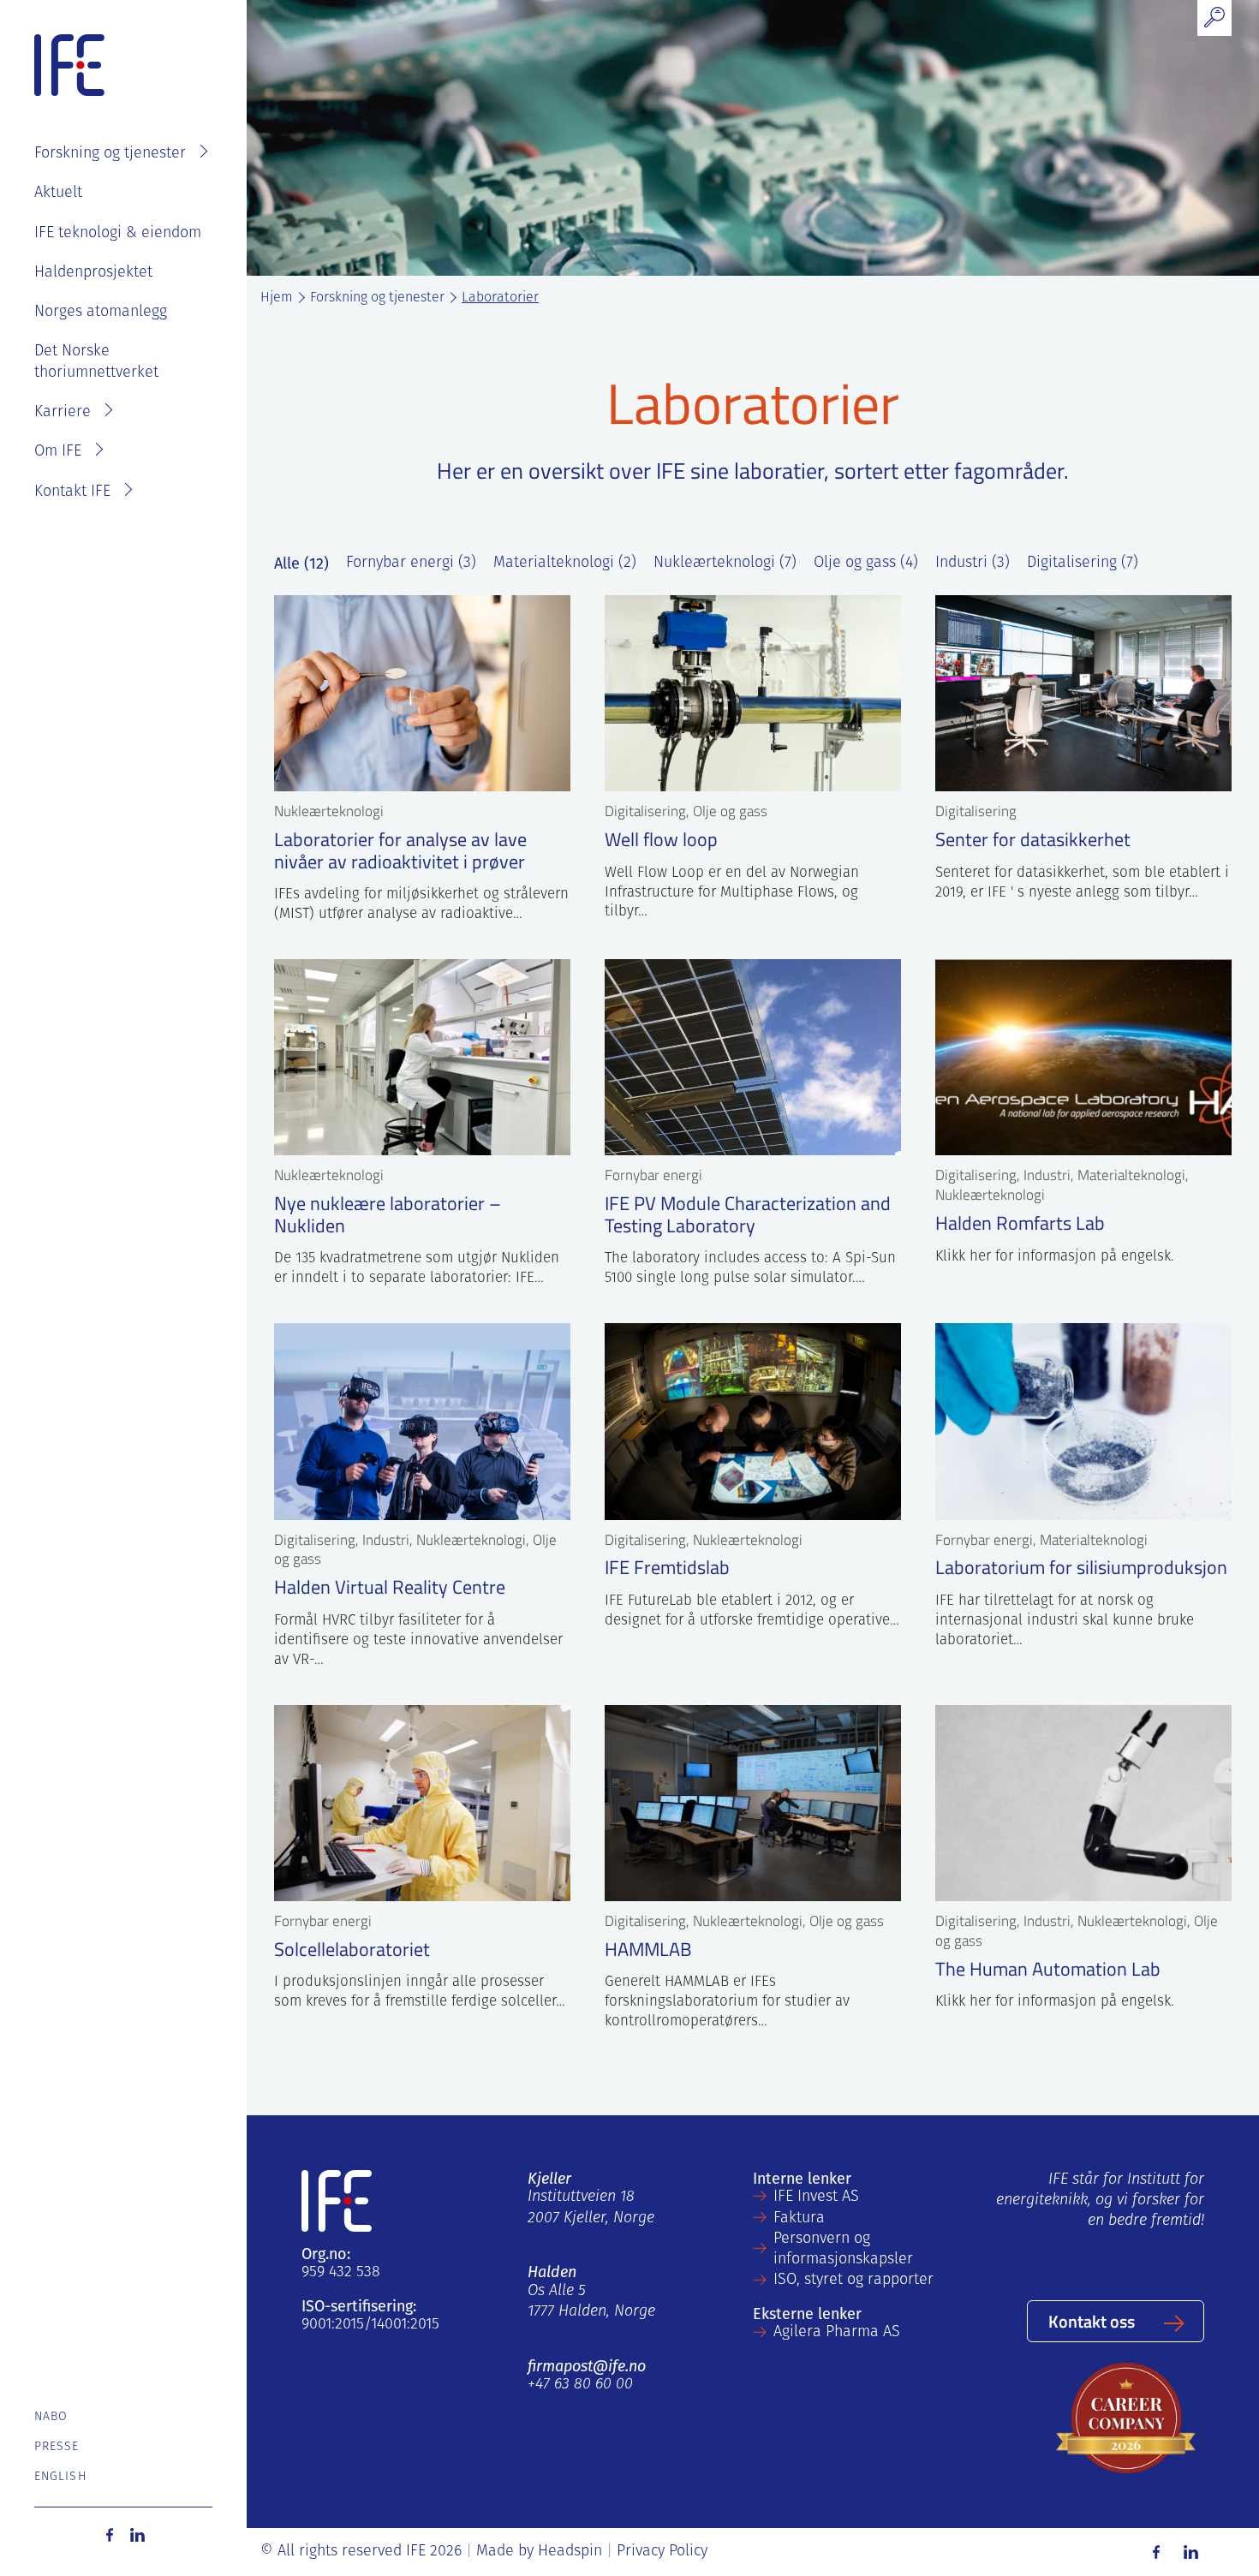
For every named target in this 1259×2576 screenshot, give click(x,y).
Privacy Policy (662, 2552)
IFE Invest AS (816, 2197)
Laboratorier (500, 298)
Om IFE (58, 452)
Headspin (570, 2552)
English (60, 2477)
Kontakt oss (1092, 2321)
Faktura (799, 2219)
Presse (57, 2447)
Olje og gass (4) (866, 563)
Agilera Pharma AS (837, 2333)
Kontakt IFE (72, 492)
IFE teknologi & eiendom (118, 234)
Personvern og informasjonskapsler (843, 2250)
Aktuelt (58, 194)
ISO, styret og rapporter (853, 2281)
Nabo (51, 2417)
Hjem (277, 298)
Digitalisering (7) (1083, 563)
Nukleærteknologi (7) (725, 563)
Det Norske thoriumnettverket (96, 362)
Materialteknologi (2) (565, 563)
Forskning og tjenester (110, 154)
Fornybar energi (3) (411, 563)
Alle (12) (301, 563)
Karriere (63, 413)
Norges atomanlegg (101, 313)
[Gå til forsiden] (69, 66)
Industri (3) (973, 563)
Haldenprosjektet (93, 273)
